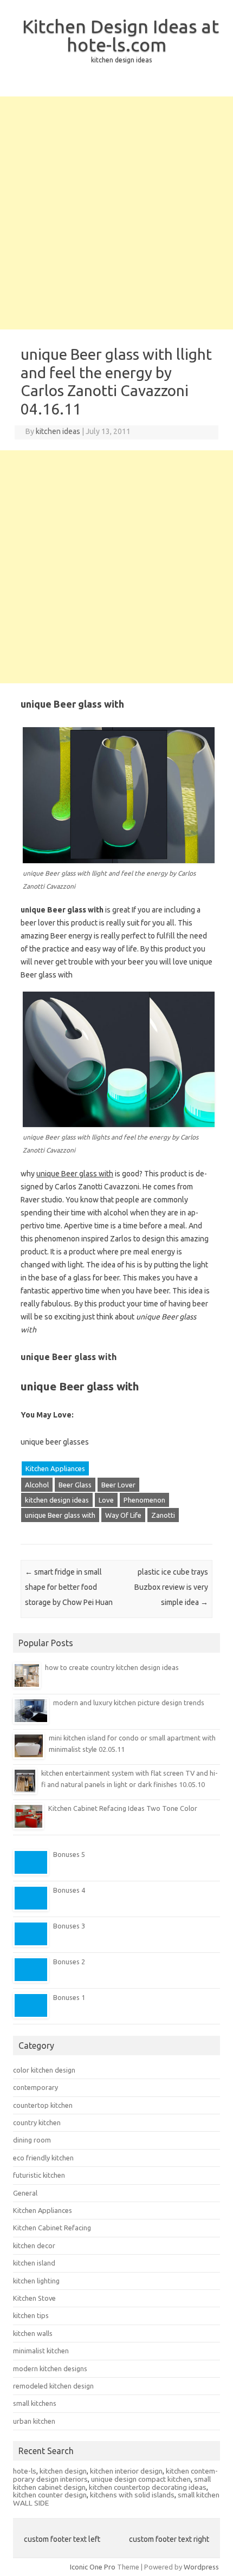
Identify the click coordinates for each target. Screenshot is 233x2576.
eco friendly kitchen (43, 2158)
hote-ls (25, 2471)
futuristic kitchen (39, 2175)
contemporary (35, 2087)
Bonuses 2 (69, 1962)
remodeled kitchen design (53, 2386)
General (25, 2193)
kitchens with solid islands (132, 2495)
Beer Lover (118, 1485)
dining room (32, 2140)
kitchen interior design (126, 2471)
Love (106, 1500)
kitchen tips (31, 2315)
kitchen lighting (36, 2281)
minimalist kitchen (41, 2351)
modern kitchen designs (50, 2368)
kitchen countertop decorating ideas (148, 2487)
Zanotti (163, 1515)
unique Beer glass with (60, 1515)
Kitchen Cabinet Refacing (52, 2228)
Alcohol (37, 1485)
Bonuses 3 (69, 1926)
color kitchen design (44, 2070)
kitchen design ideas (57, 1500)
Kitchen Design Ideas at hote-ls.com (121, 35)
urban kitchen (34, 2421)
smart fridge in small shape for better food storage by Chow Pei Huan (69, 1587)
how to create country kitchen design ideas (112, 1667)
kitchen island (34, 2263)
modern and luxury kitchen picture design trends (129, 1703)
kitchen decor (34, 2245)
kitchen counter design (50, 2495)
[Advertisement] (116, 213)
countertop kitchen (43, 2105)
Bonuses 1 (69, 1997)
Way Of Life (123, 1515)
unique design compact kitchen (141, 2479)
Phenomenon (144, 1500)
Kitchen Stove (34, 2298)
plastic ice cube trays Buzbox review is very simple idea (171, 1587)
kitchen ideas (58, 431)
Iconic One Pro (93, 2567)
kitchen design (63, 2471)
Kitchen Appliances (55, 1468)
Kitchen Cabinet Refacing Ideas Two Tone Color (123, 1808)
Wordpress (201, 2567)
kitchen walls (33, 2333)
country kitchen (37, 2122)
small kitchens (35, 2403)
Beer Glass (75, 1485)
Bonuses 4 (69, 1890)
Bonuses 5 (69, 1854)
